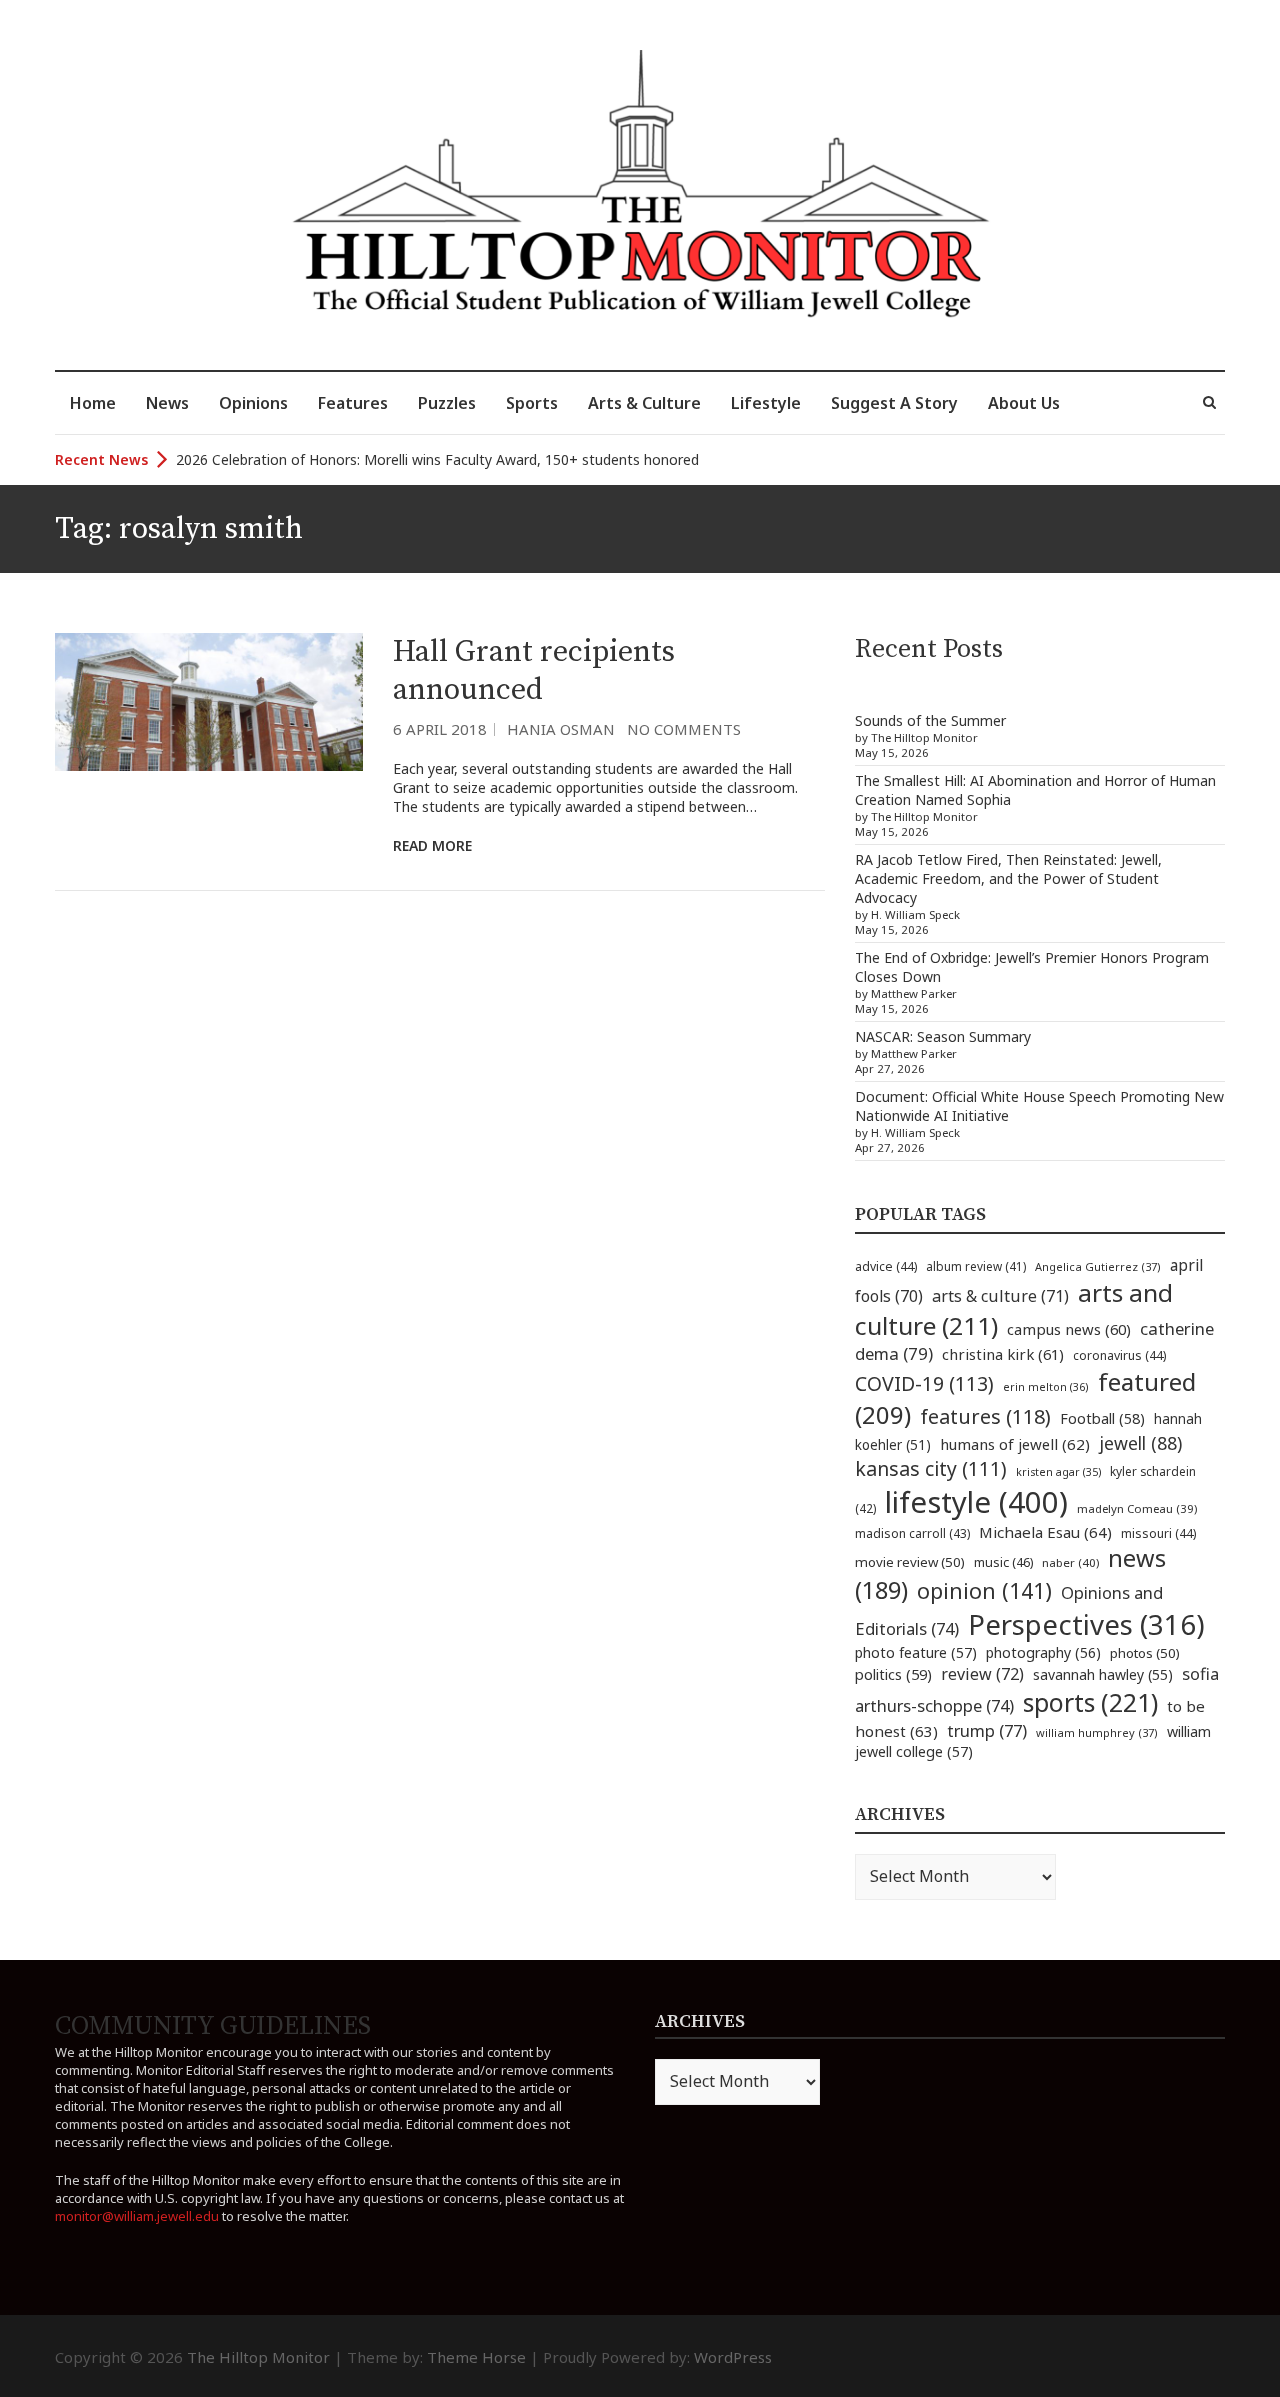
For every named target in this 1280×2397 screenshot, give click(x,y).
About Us (1024, 403)
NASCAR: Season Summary (943, 1036)
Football (1102, 1418)
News (167, 403)
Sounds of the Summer (930, 720)
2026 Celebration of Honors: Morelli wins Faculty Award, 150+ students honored (437, 459)
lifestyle (976, 1502)
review (982, 1674)
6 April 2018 (440, 729)
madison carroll (912, 1533)
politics (893, 1674)
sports (1090, 1702)
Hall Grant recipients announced (534, 671)
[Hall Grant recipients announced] (209, 702)
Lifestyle (766, 403)
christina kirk (1003, 1354)
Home (93, 403)
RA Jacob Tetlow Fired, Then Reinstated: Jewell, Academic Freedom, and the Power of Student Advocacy (1008, 878)
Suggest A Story (894, 403)
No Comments (684, 729)
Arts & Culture (644, 403)
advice (886, 1266)
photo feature (916, 1652)
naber (1070, 1562)
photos (1145, 1653)
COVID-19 (924, 1383)
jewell (1140, 1443)
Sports (532, 403)
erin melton (1046, 1386)
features (985, 1416)
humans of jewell (1015, 1444)
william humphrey (1097, 1732)
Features (353, 403)
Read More (432, 845)
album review (976, 1266)
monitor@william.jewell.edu (137, 2216)
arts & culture (1000, 1296)
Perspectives (1086, 1624)
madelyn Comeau (1137, 1508)
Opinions (253, 403)
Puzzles (447, 403)
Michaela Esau (1045, 1532)
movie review (910, 1562)
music (1003, 1562)
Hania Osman (561, 729)
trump (987, 1730)
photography (1043, 1652)
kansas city (931, 1468)
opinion (984, 1590)
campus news (1069, 1329)
